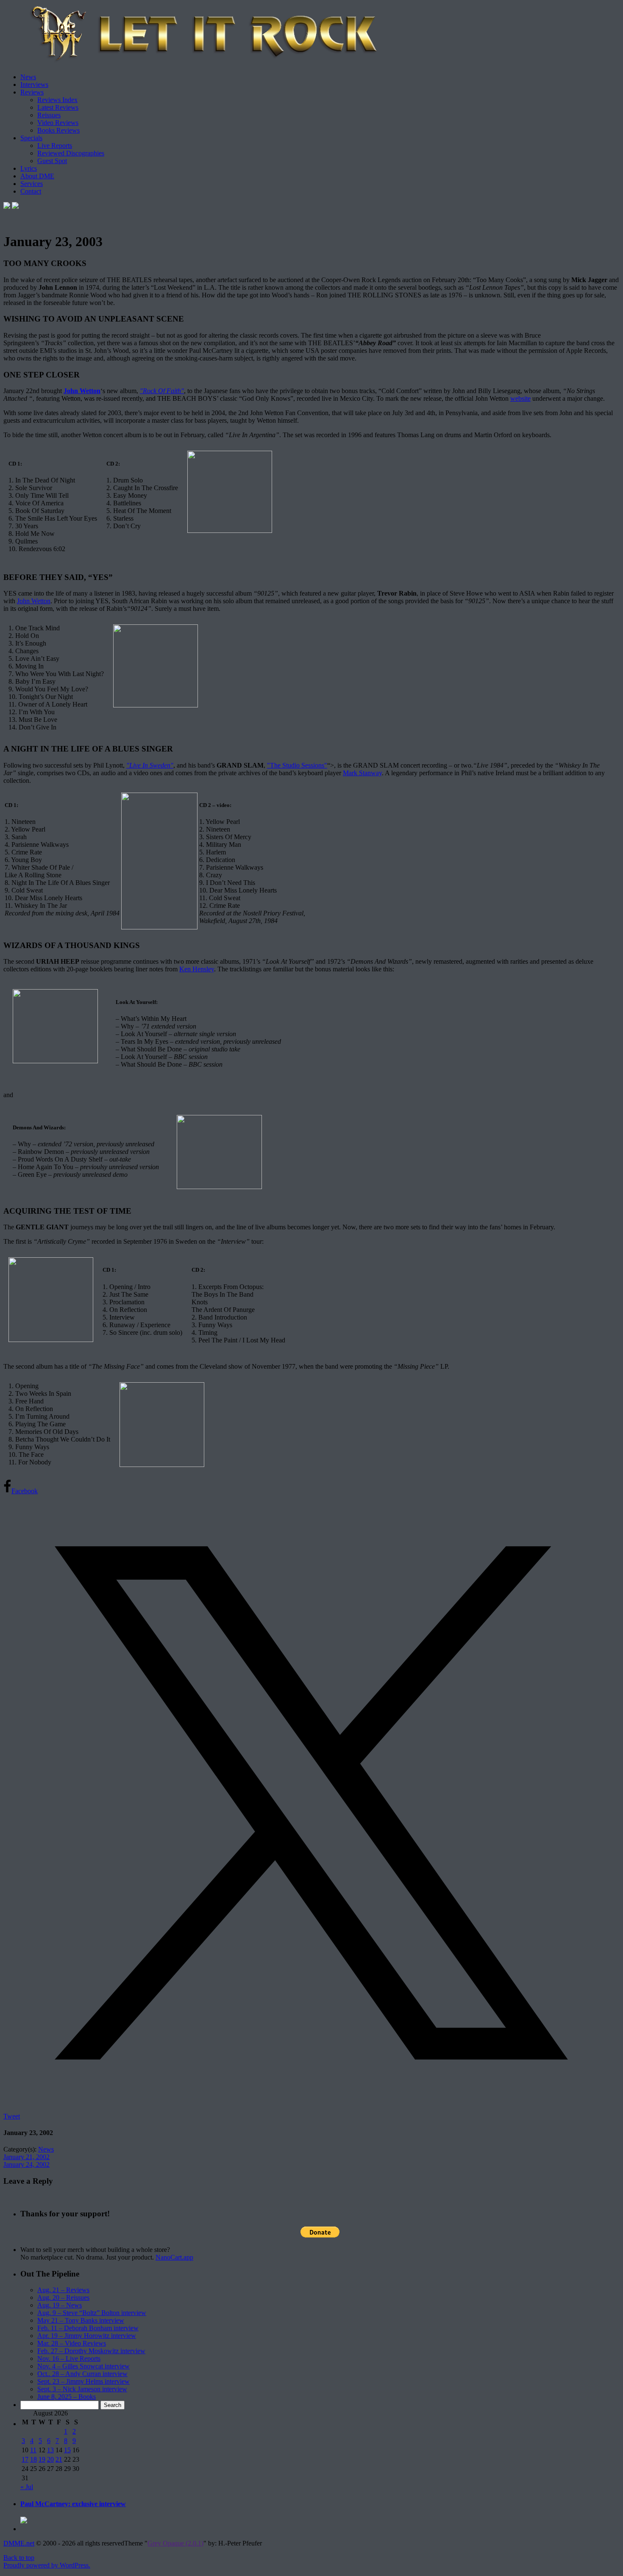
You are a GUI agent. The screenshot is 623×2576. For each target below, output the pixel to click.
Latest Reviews (58, 107)
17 (25, 2459)
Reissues (49, 115)
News (28, 77)
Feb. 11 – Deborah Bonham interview (88, 2328)
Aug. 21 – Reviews (63, 2290)
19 (42, 2459)
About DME (37, 176)
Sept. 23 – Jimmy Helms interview (83, 2381)
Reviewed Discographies (71, 153)
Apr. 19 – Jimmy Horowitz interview (87, 2336)
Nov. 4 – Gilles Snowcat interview (83, 2366)
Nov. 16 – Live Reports (69, 2358)
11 (33, 2450)
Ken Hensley (197, 969)
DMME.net (19, 2543)
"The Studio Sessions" (297, 765)
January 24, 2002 (26, 2164)
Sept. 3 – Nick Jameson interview (82, 2389)
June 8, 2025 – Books (67, 2397)
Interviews (34, 85)
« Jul (27, 2487)
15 (67, 2450)
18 (33, 2459)
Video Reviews (58, 123)
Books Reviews (58, 130)
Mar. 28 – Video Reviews (72, 2343)
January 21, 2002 (26, 2157)
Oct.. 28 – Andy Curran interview (82, 2374)
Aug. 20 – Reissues (63, 2297)
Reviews (32, 92)
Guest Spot (52, 161)
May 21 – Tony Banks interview (81, 2320)
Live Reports (55, 146)
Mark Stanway (362, 773)
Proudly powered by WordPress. (47, 2565)
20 (50, 2459)
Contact (31, 191)
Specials (31, 138)
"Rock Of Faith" (162, 391)
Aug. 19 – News (60, 2305)
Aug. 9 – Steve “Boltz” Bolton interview (92, 2313)
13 (50, 2450)
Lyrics (29, 168)
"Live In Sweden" (150, 765)
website (520, 398)
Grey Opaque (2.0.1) (175, 2543)
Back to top (19, 2558)
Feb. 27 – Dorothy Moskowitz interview (91, 2351)
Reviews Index (57, 100)
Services (32, 184)
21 (59, 2459)
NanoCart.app (174, 2257)
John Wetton (82, 391)
